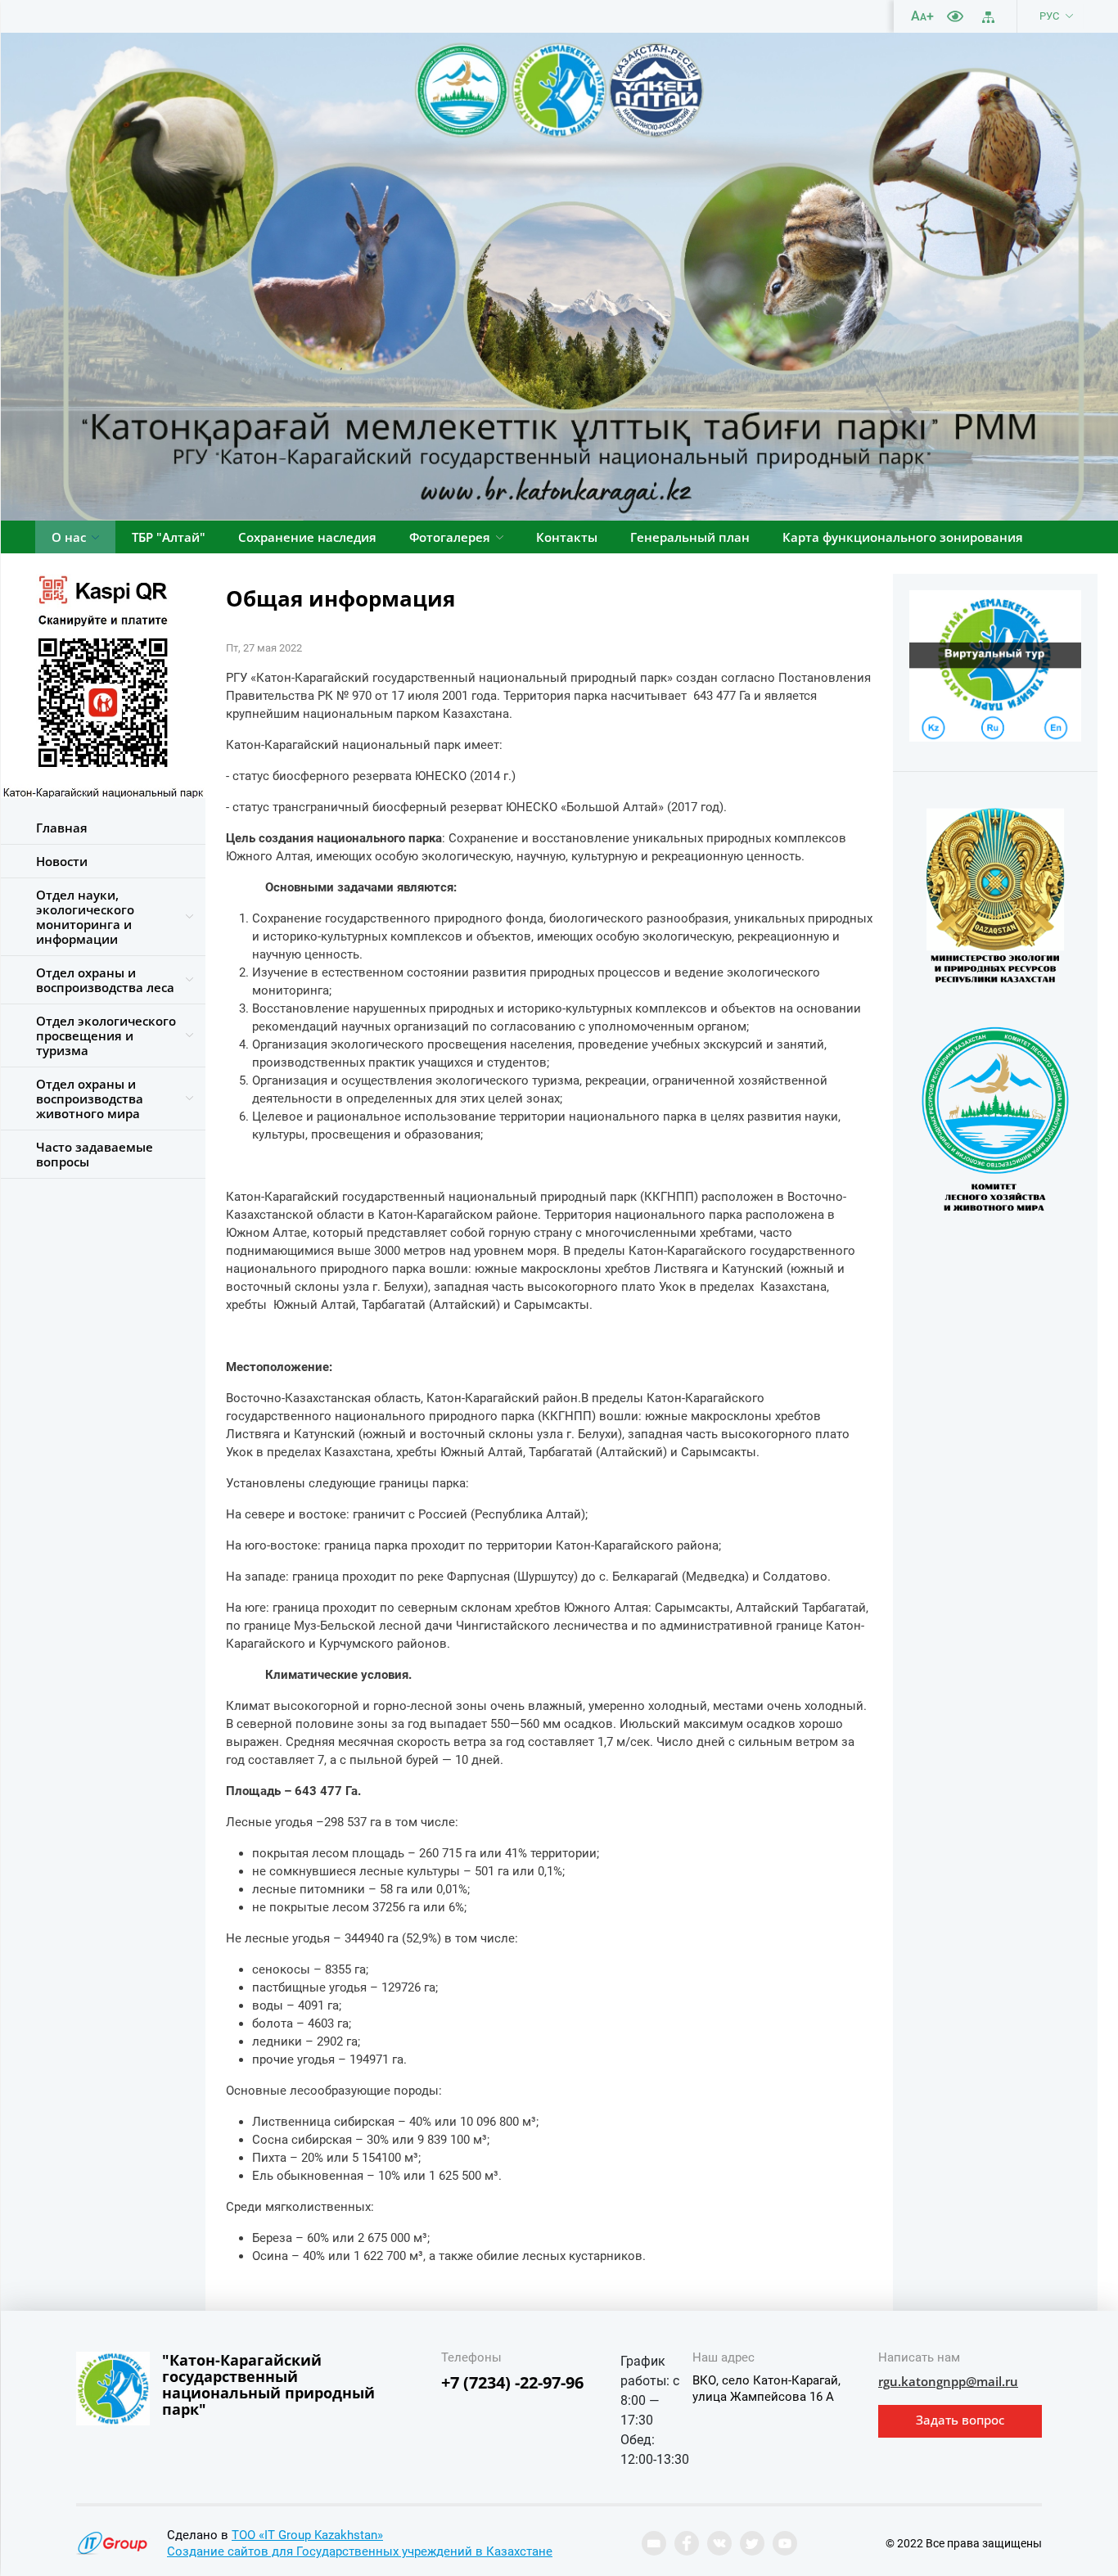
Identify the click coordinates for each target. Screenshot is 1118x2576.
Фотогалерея (450, 537)
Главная (62, 828)
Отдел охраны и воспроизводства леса (105, 980)
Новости (62, 861)
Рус (1049, 16)
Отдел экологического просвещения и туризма (106, 1035)
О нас (69, 537)
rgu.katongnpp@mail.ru (948, 2381)
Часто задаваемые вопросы (95, 1154)
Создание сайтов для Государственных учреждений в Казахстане (360, 2551)
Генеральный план (690, 537)
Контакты (567, 537)
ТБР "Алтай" (169, 537)
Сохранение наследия (307, 537)
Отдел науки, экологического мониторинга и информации (85, 917)
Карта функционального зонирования (903, 537)
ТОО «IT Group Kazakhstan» (307, 2535)
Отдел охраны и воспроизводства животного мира (90, 1099)
